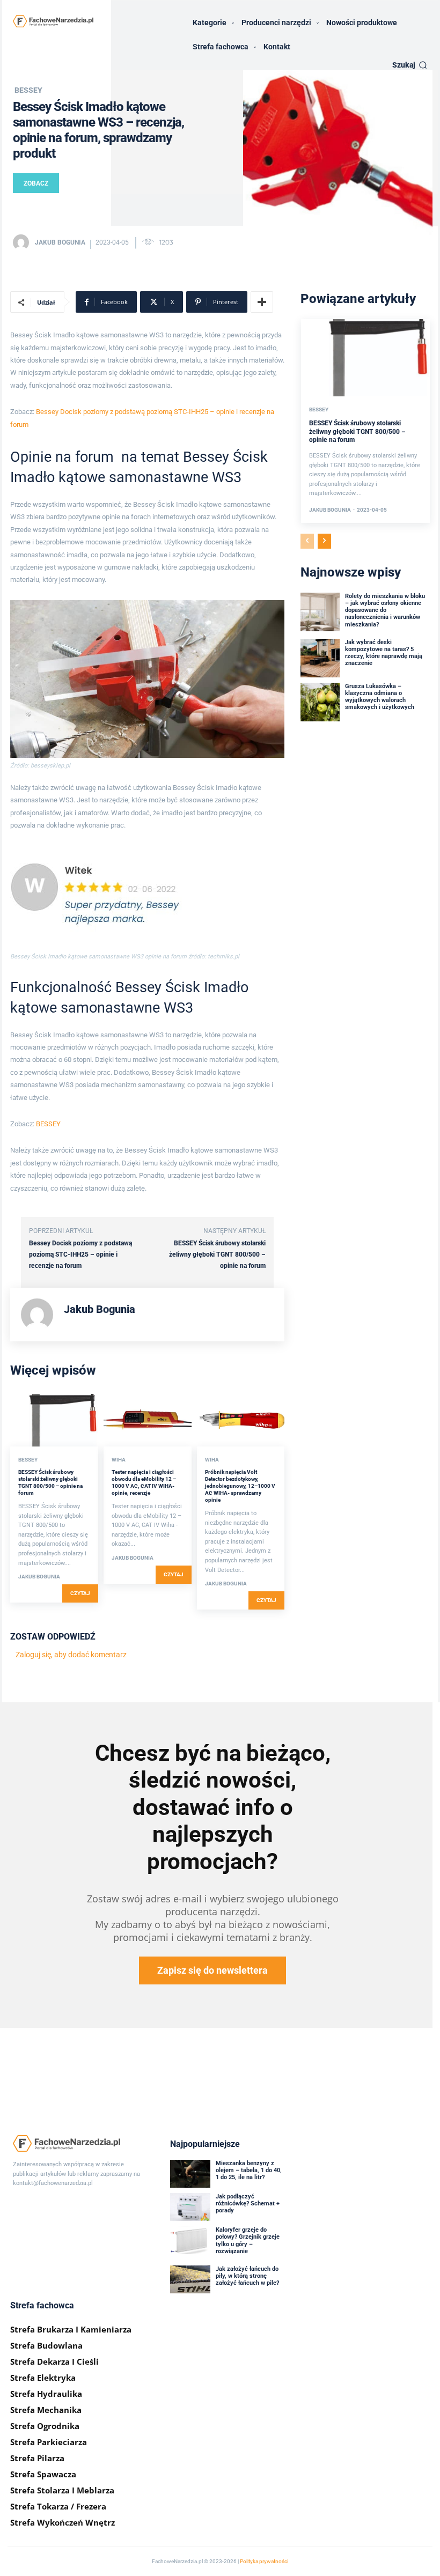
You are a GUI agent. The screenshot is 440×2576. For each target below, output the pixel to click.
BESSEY (28, 90)
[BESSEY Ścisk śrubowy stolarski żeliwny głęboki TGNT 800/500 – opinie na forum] (54, 1420)
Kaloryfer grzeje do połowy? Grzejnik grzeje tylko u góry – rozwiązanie (248, 2241)
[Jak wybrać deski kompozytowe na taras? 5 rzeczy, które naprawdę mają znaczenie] (320, 658)
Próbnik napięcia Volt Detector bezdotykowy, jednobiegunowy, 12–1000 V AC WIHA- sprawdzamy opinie (240, 1486)
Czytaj (80, 1593)
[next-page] (324, 541)
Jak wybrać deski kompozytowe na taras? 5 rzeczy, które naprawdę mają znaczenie (384, 653)
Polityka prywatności (264, 2561)
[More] (262, 302)
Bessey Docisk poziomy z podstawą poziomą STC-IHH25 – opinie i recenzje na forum (80, 1254)
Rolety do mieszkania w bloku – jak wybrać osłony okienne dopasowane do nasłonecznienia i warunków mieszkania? (385, 610)
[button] (410, 65)
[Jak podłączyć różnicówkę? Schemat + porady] (190, 2207)
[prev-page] (307, 541)
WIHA (119, 1460)
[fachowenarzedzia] (53, 21)
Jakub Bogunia (60, 242)
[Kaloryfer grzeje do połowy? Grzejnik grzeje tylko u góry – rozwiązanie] (190, 2240)
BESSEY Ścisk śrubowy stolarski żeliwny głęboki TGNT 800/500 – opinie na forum (217, 1254)
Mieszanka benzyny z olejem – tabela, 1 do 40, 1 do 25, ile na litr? (249, 2170)
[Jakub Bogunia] (23, 242)
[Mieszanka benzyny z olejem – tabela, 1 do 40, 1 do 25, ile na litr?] (190, 2174)
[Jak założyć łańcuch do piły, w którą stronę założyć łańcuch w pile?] (190, 2279)
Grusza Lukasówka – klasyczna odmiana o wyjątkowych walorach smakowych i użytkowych (380, 697)
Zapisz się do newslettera (212, 1970)
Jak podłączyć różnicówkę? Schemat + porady (248, 2204)
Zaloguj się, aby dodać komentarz (71, 1655)
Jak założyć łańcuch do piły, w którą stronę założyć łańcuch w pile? (247, 2276)
